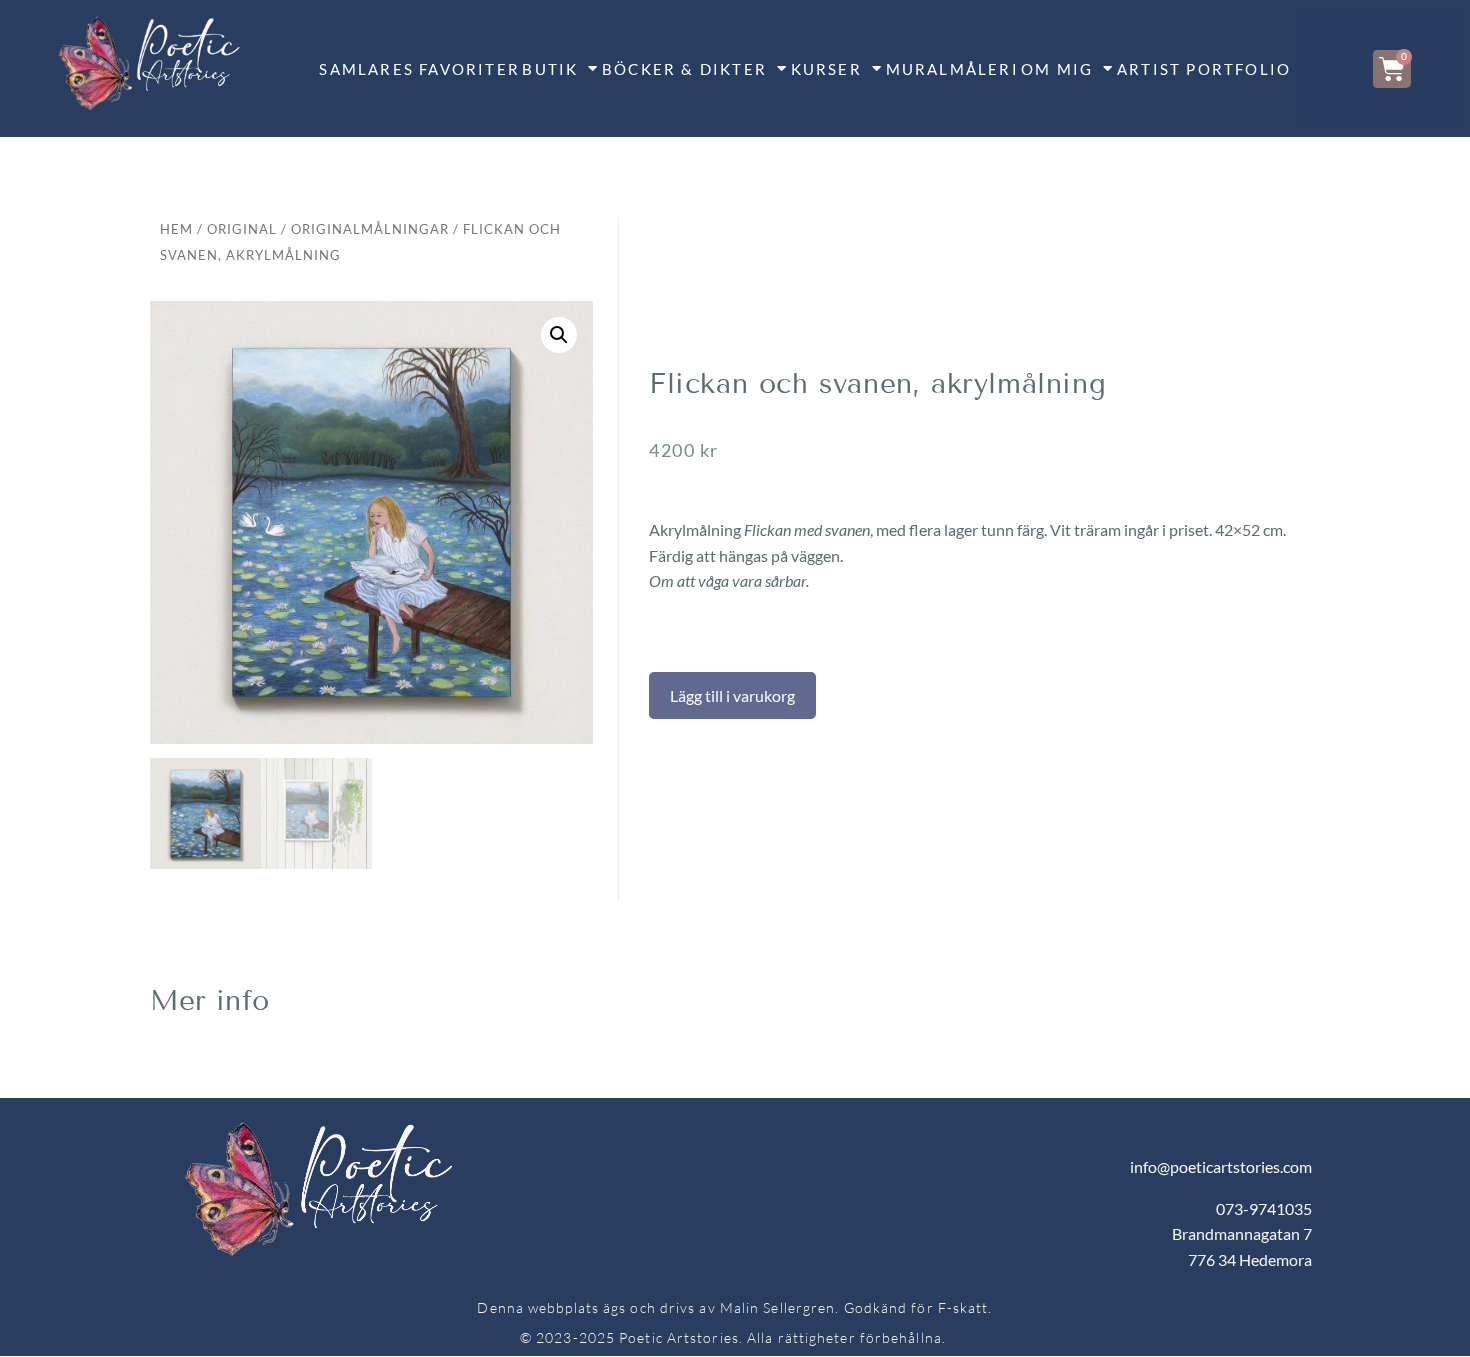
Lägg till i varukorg (732, 695)
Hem (176, 229)
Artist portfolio (1204, 69)
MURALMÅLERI (952, 69)
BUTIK (550, 69)
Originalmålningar (370, 229)
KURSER (826, 69)
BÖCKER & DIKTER (684, 69)
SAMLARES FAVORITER (419, 69)
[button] (559, 335)
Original (242, 229)
